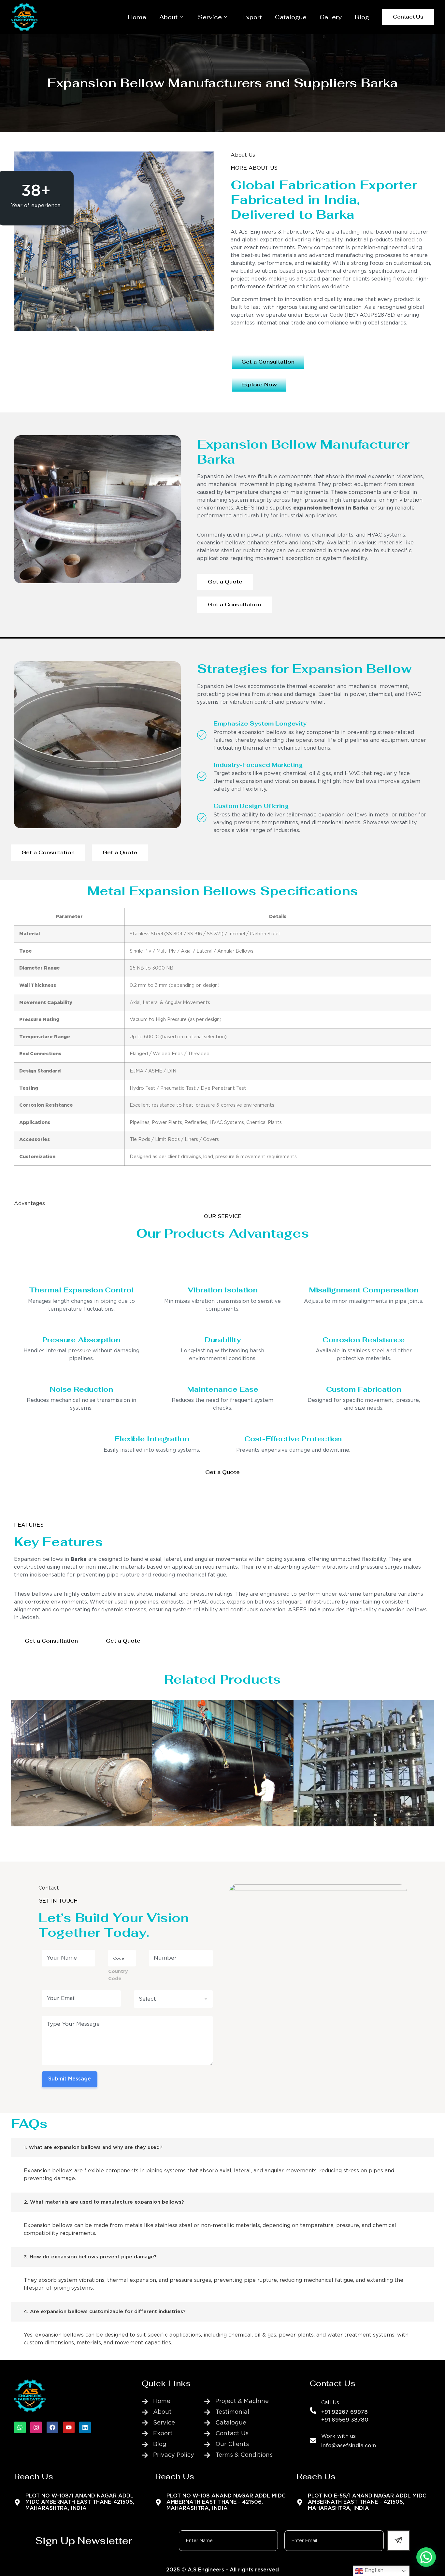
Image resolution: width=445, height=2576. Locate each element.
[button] (426, 2557)
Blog (362, 17)
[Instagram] (36, 2427)
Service (210, 17)
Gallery (331, 17)
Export (252, 17)
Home (137, 17)
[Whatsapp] (20, 2427)
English (373, 2571)
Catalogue (291, 17)
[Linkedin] (85, 2427)
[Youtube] (69, 2427)
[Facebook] (52, 2427)
